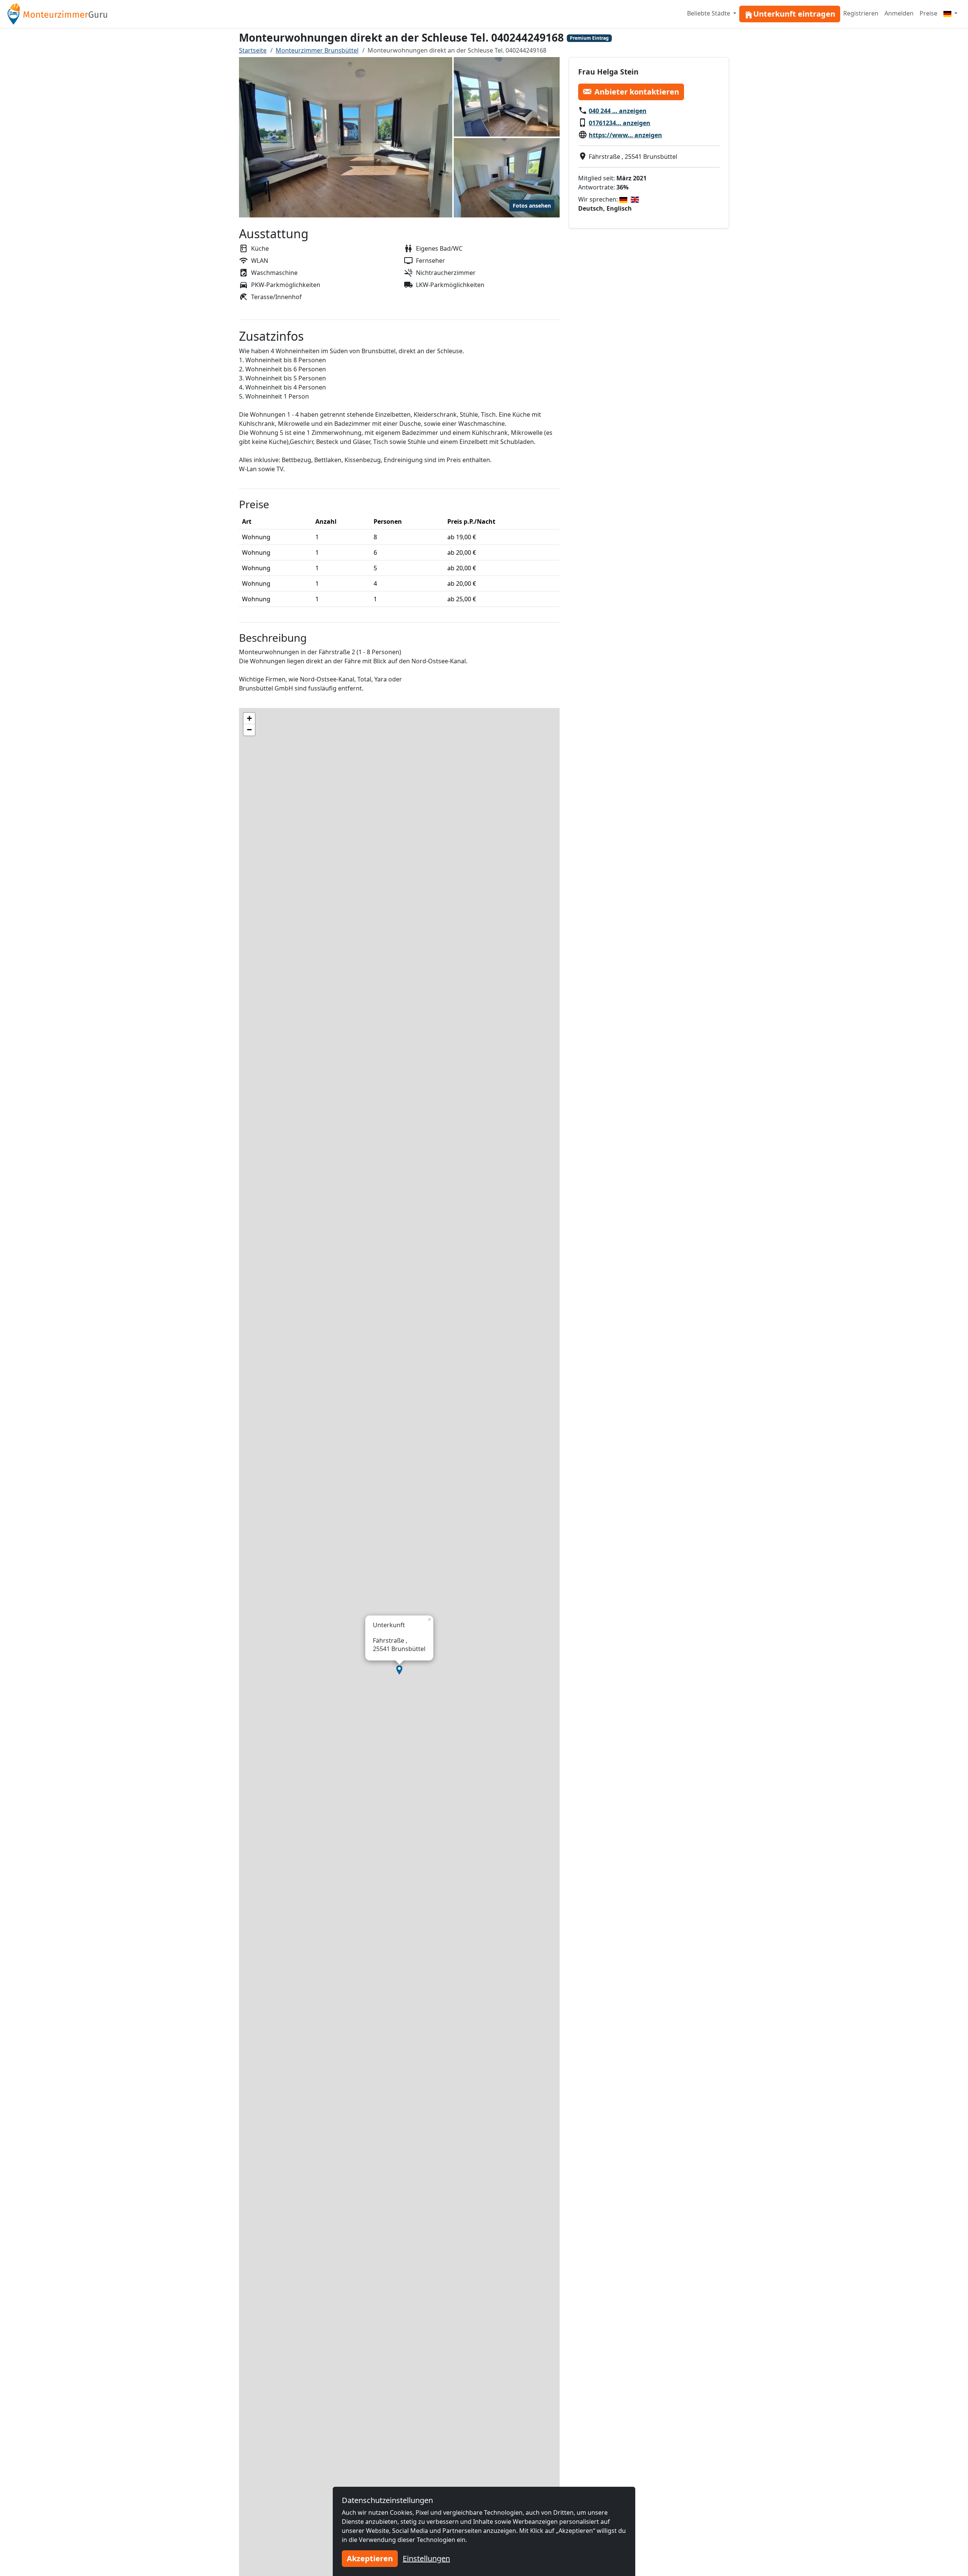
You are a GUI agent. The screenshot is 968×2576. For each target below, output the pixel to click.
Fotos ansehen (532, 206)
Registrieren (861, 13)
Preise (928, 13)
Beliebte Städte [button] (709, 13)
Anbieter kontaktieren (637, 91)
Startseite (253, 50)
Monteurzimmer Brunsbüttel (317, 50)
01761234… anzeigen (620, 123)
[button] (399, 1670)
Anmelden (899, 13)
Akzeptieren (370, 2558)
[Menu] (950, 13)
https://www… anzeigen (625, 135)
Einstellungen (426, 2558)
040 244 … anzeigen (618, 110)
